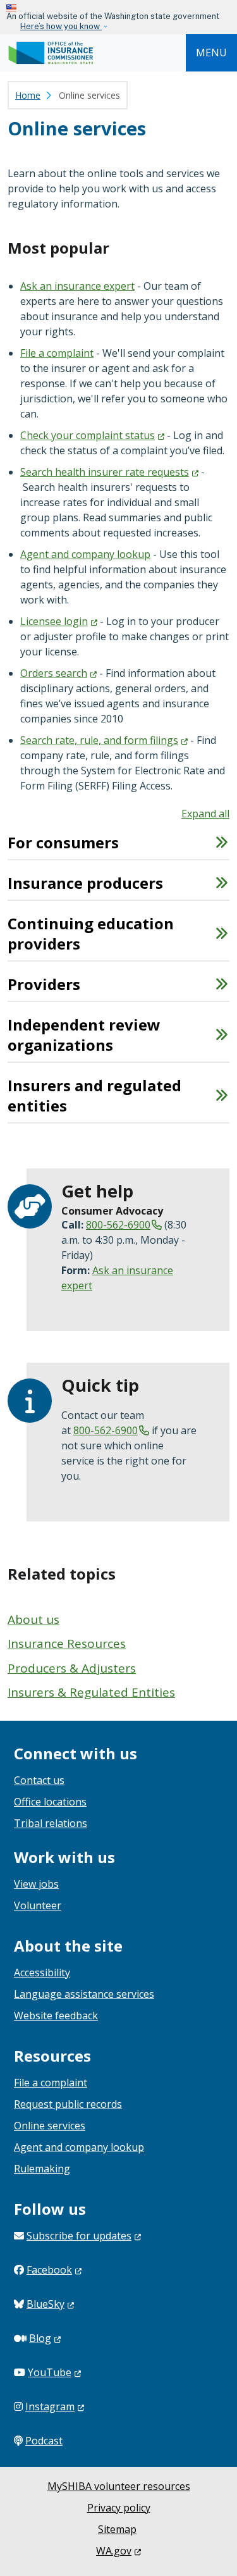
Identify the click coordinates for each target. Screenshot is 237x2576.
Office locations (50, 1802)
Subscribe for (79, 2236)
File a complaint (57, 353)
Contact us (39, 1780)
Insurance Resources (67, 1644)
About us (33, 1619)
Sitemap (117, 2529)
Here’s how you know (61, 26)
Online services (50, 2126)
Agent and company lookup (85, 554)
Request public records (68, 2104)
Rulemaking (42, 2169)
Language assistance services (84, 1994)
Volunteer (38, 1905)
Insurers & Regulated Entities (91, 1692)
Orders (54, 673)
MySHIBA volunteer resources (119, 2486)
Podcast (44, 2441)
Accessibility (42, 1972)
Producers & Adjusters (72, 1668)
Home (28, 95)
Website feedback (56, 2016)
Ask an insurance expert (77, 286)
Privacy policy (119, 2508)
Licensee (54, 621)
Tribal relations (51, 1823)
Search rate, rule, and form (99, 740)
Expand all (205, 814)
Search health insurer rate (105, 472)
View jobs (36, 1884)
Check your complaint (88, 435)
